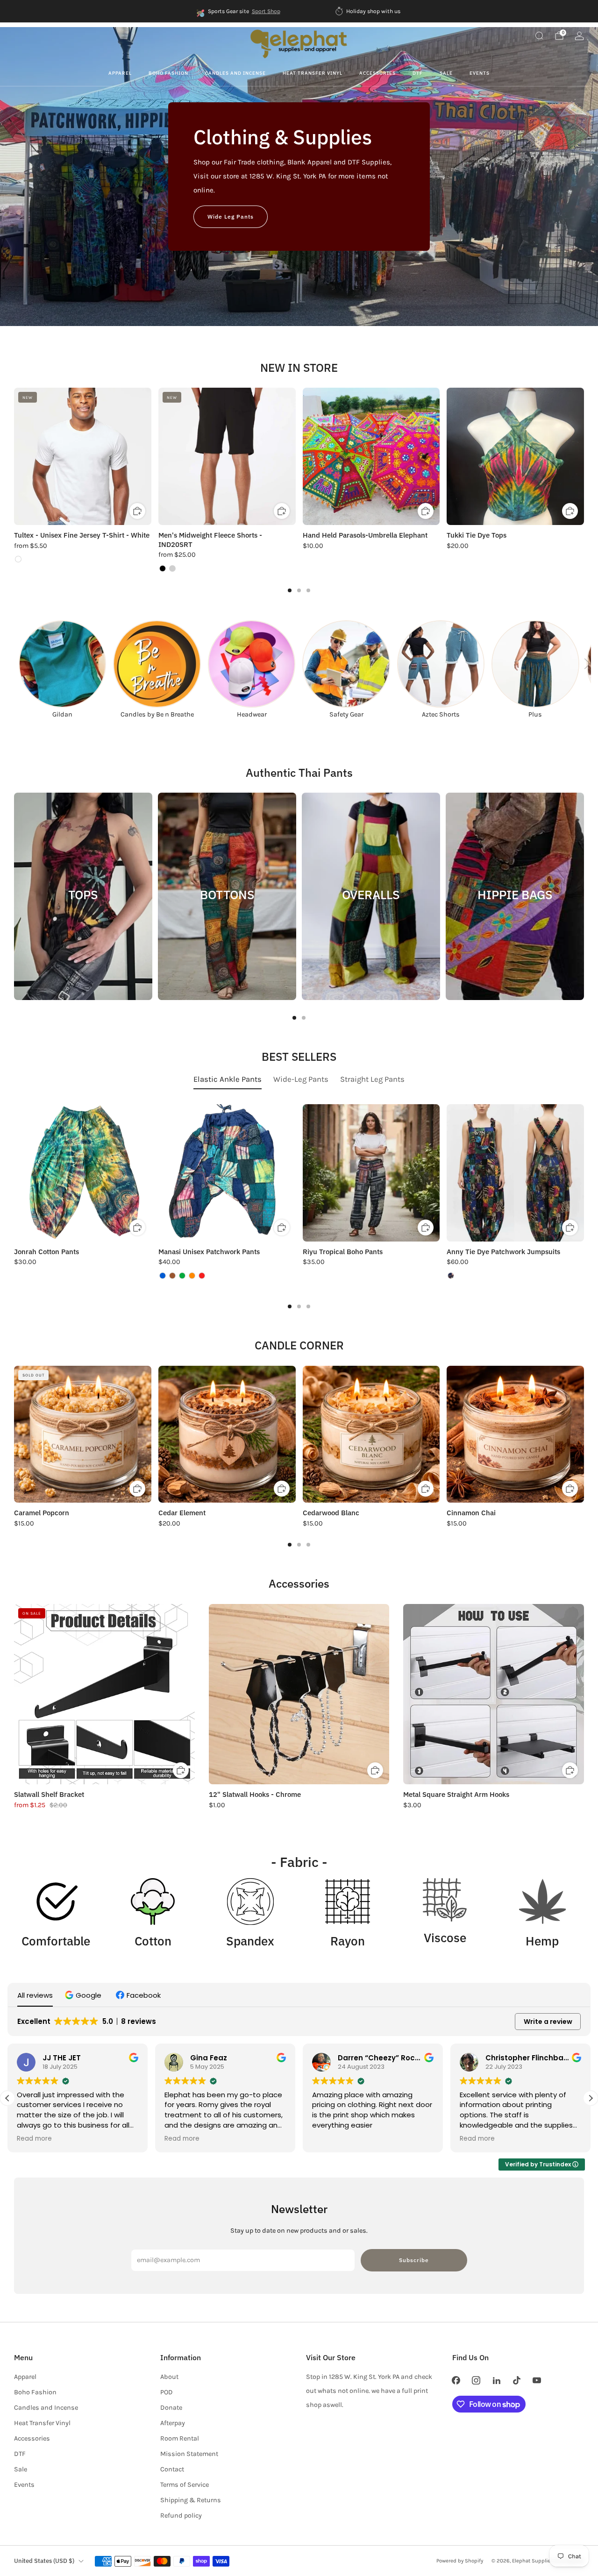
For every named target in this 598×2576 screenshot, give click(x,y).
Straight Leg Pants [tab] (372, 1079)
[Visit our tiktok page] (516, 2380)
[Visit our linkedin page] (496, 2380)
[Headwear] (252, 664)
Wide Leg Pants (231, 216)
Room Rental (180, 2438)
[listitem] (239, 11)
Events (480, 73)
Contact (172, 2469)
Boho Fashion (168, 73)
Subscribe (414, 2260)
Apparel (120, 73)
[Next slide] (587, 664)
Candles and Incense (235, 73)
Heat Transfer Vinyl (313, 73)
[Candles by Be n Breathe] (157, 664)
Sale (446, 73)
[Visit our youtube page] (537, 2380)
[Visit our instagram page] (476, 2380)
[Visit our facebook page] (456, 2380)
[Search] (539, 35)
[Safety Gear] (346, 664)
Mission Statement (189, 2454)
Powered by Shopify (460, 2561)
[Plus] (535, 664)
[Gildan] (62, 664)
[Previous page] (14, 457)
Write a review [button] (548, 2022)
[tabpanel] (299, 1206)
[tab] (290, 590)
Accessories (377, 73)
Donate (171, 2408)
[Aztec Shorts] (441, 664)
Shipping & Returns (191, 2500)
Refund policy (181, 2516)
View (83, 929)
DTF (418, 73)
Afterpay (173, 2423)
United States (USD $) (44, 2561)
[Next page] (584, 457)
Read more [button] (34, 2139)
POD (167, 2392)
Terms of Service (185, 2485)
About (169, 2377)
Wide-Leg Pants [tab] (301, 1079)
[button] (84, 1995)
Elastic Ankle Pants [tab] (228, 1079)
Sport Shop (266, 11)
